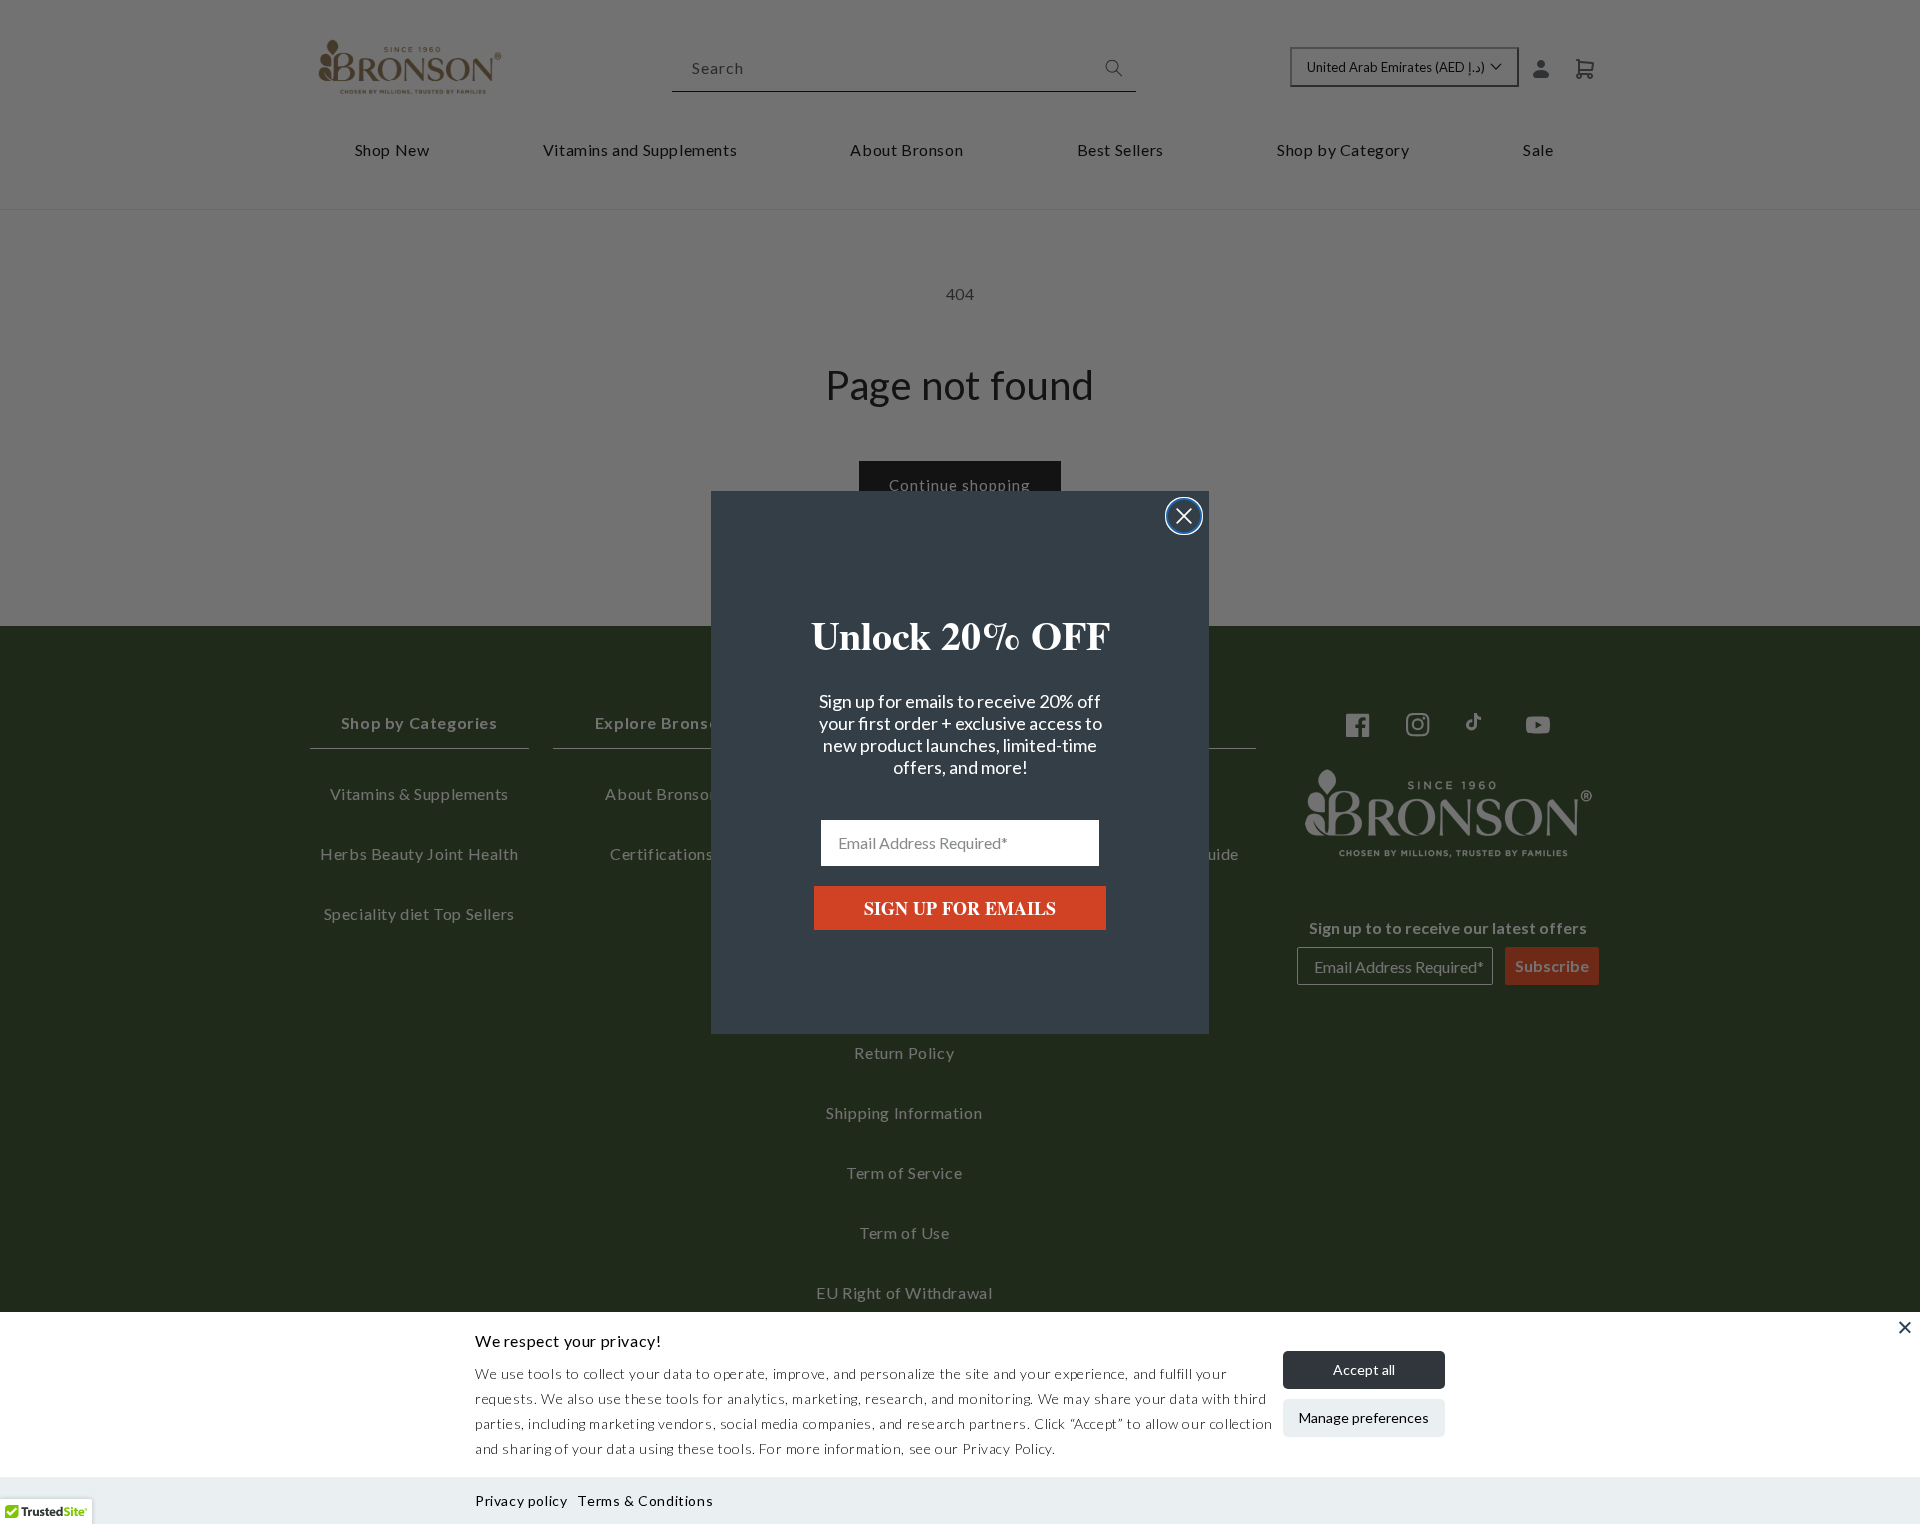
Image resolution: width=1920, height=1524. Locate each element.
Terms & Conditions (645, 1500)
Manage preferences (1364, 1417)
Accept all (1364, 1369)
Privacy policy (521, 1500)
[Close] (1905, 1327)
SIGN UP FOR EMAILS (960, 908)
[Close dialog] (1184, 516)
